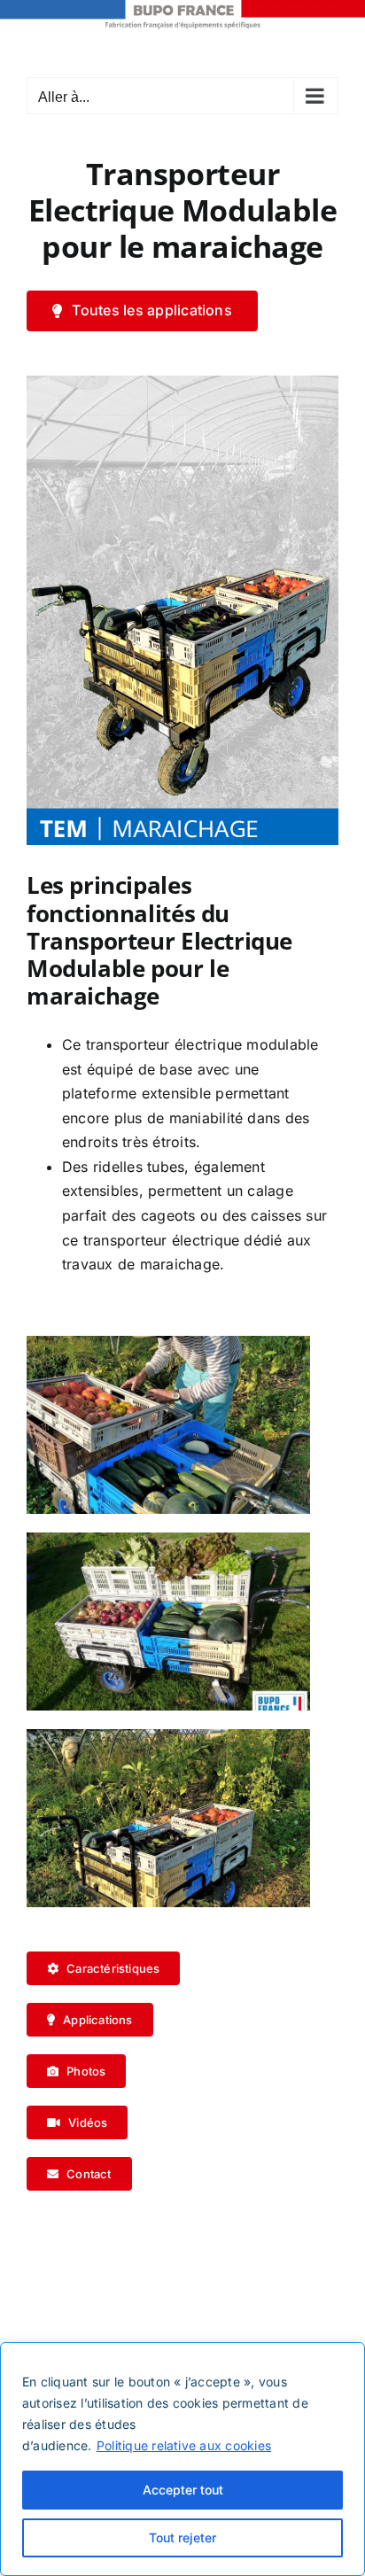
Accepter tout (183, 2490)
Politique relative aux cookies (184, 2445)
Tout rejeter (182, 2537)
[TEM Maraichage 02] (182, 383)
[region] (182, 2459)
